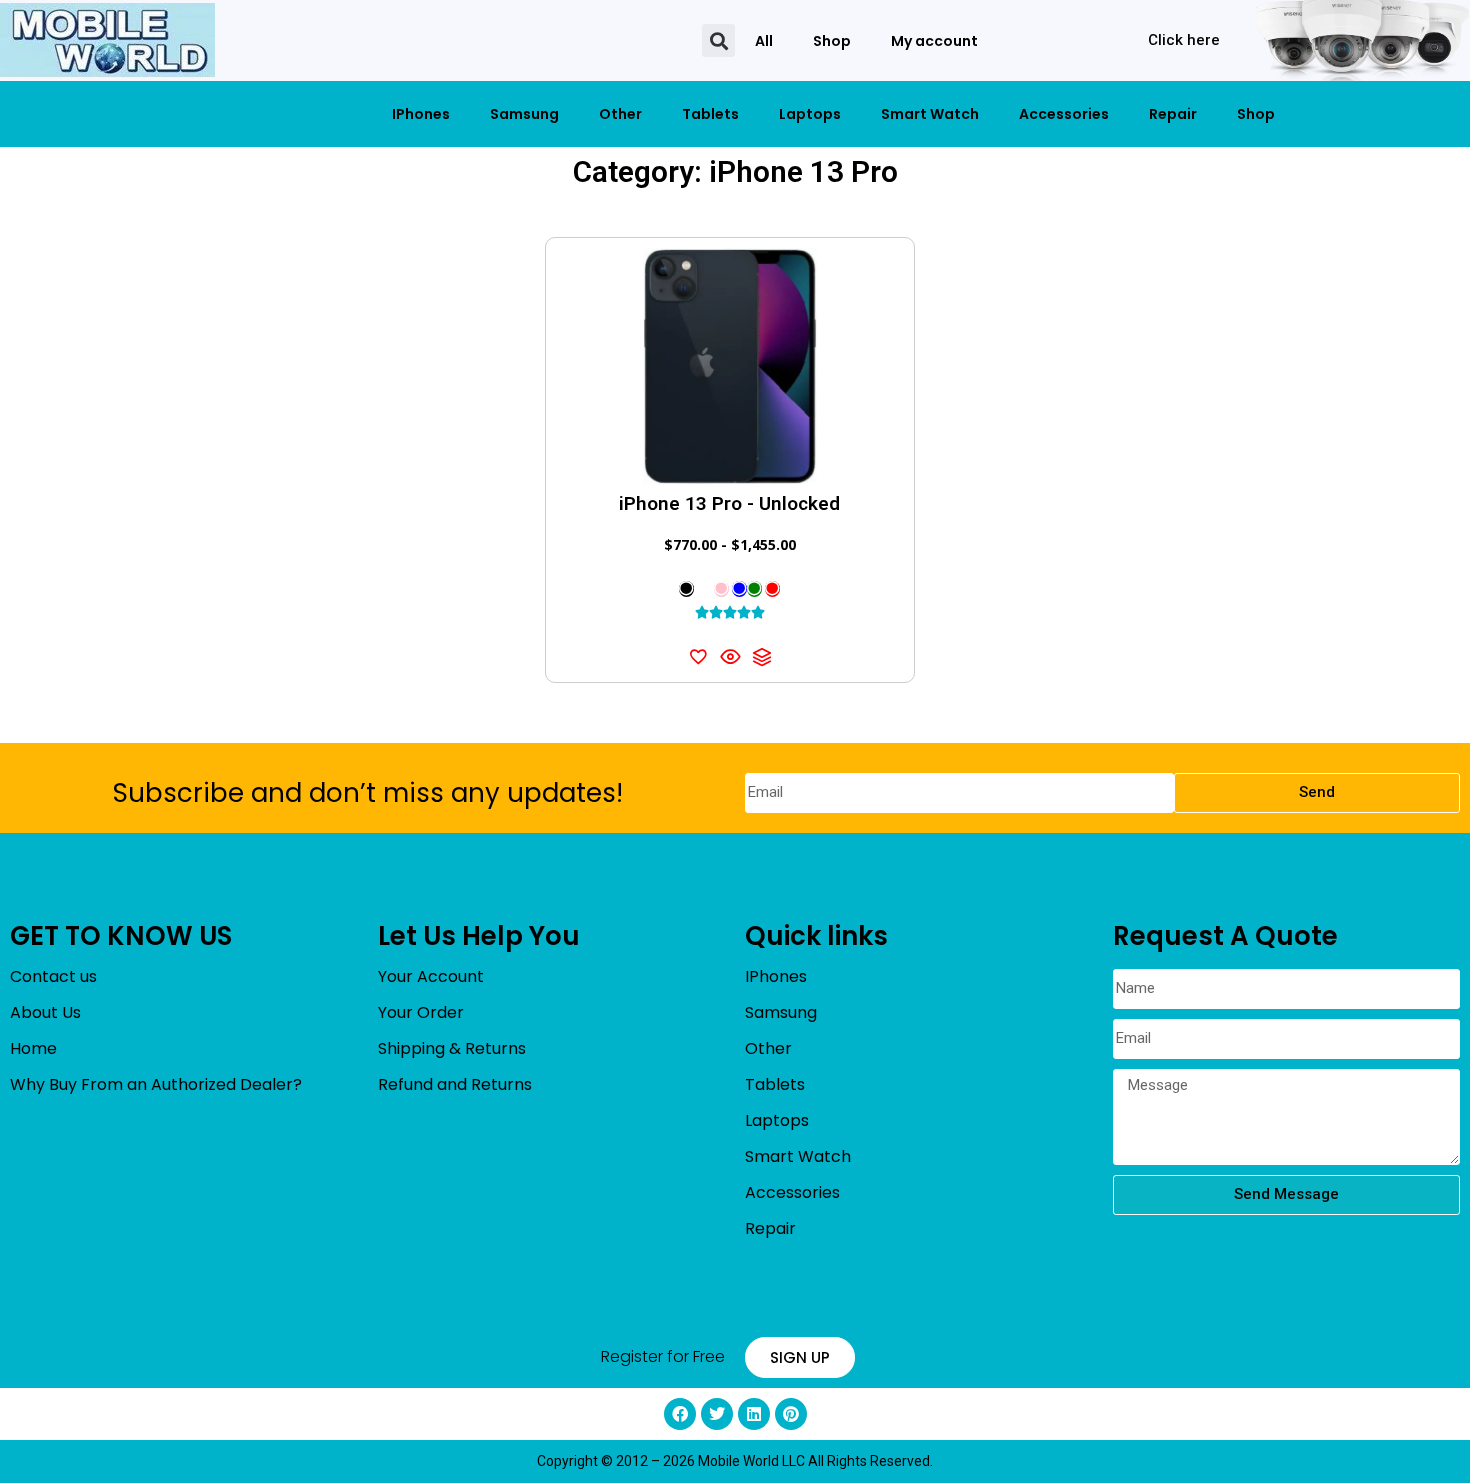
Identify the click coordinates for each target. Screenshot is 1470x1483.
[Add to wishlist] (698, 656)
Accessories (1064, 114)
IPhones (421, 114)
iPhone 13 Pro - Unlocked (729, 503)
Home (33, 1048)
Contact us (53, 976)
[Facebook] (680, 1414)
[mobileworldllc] (107, 40)
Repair (1173, 114)
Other (620, 114)
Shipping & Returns (452, 1048)
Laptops (810, 114)
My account (934, 41)
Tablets (710, 114)
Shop (832, 41)
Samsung (524, 114)
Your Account (431, 976)
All (764, 41)
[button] (718, 40)
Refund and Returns (455, 1084)
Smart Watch (930, 114)
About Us (45, 1012)
